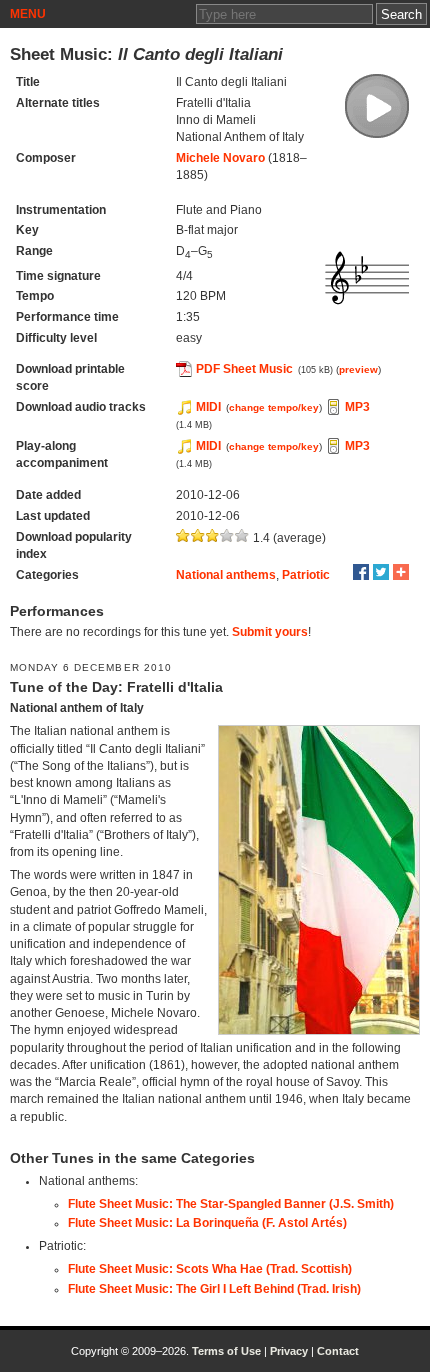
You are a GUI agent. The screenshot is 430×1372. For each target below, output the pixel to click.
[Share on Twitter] (381, 572)
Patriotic (306, 575)
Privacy (289, 1351)
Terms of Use (226, 1351)
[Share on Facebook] (361, 572)
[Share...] (401, 572)
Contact (338, 1351)
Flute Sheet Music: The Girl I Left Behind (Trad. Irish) (214, 1289)
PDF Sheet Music (244, 369)
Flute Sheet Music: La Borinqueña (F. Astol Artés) (207, 1223)
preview (358, 369)
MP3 (357, 407)
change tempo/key (274, 407)
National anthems (226, 575)
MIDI (208, 407)
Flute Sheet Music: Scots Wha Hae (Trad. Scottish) (210, 1269)
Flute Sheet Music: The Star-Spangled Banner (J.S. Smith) (231, 1204)
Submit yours (270, 632)
